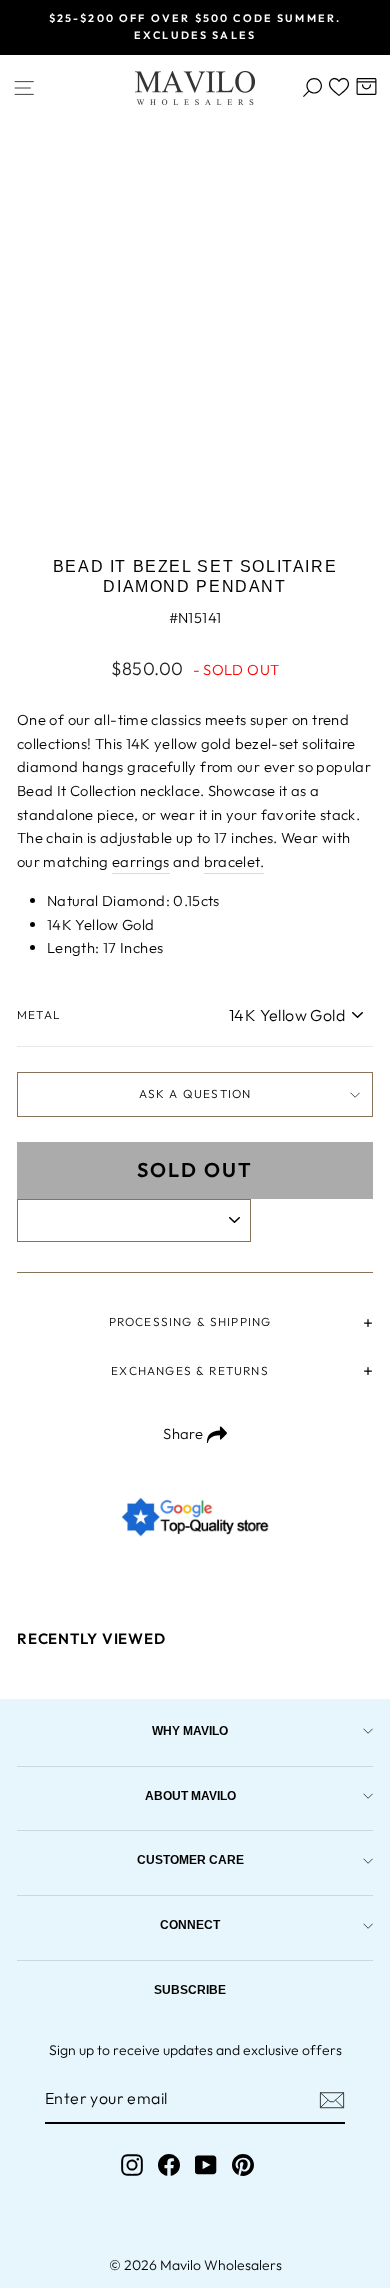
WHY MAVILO (190, 1730)
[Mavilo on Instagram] (132, 2165)
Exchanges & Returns (189, 1370)
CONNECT (190, 1924)
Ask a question (195, 1093)
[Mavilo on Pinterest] (243, 2165)
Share (184, 1433)
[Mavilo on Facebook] (169, 2165)
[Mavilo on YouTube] (206, 2165)
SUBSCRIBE (190, 1989)
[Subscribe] (332, 2100)
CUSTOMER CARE (190, 1859)
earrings (141, 861)
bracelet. (234, 861)
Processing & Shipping (190, 1321)
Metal (39, 1014)
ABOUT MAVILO (190, 1795)
